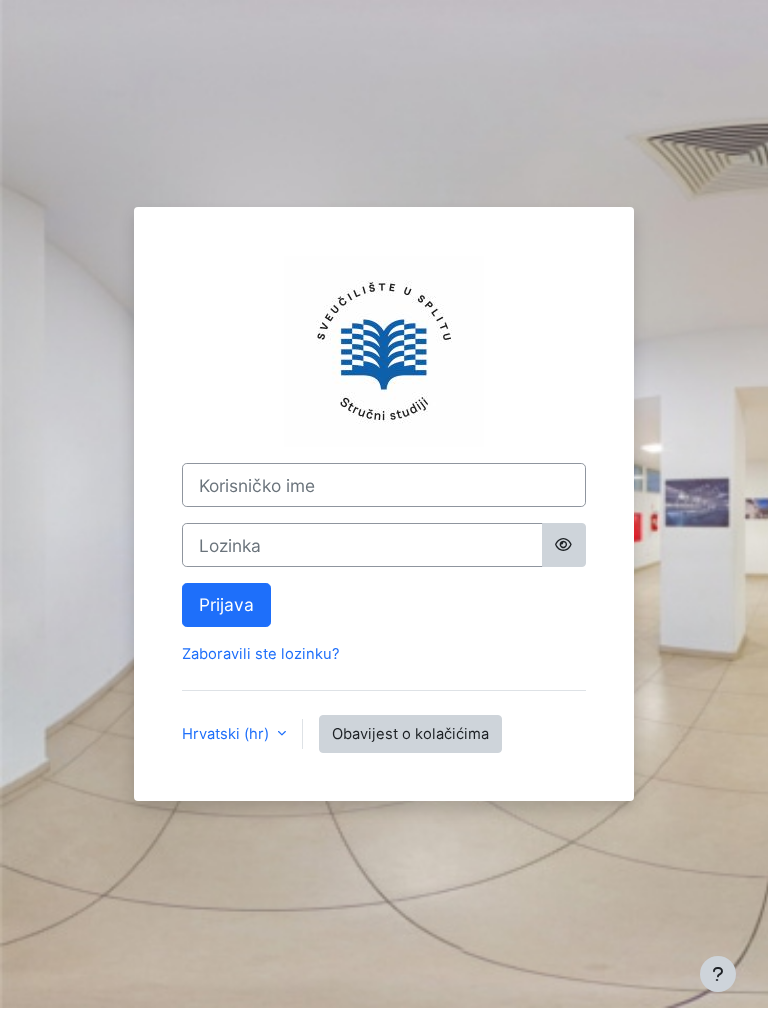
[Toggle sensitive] (564, 545)
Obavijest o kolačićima (410, 734)
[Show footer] (718, 974)
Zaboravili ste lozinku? (261, 654)
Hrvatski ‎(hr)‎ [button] (227, 734)
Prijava (226, 604)
